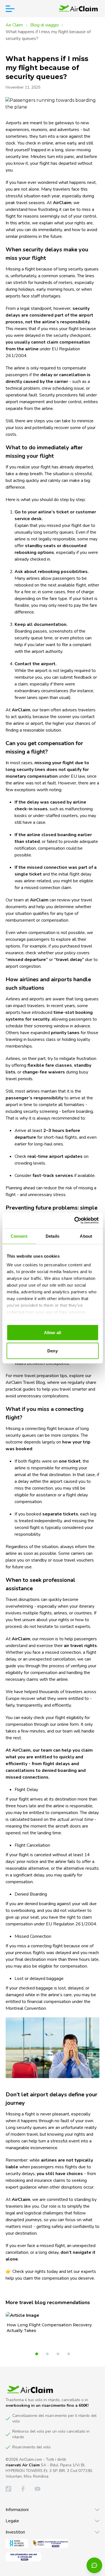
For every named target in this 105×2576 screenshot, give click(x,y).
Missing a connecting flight (32, 1429)
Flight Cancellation (32, 1845)
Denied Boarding (31, 1894)
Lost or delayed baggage (39, 1979)
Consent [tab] (19, 1236)
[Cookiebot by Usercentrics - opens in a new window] (75, 1221)
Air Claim (14, 25)
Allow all (53, 1332)
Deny (52, 1351)
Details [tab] (53, 1236)
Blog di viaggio (45, 25)
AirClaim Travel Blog (25, 1382)
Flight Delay (26, 1790)
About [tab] (86, 1236)
